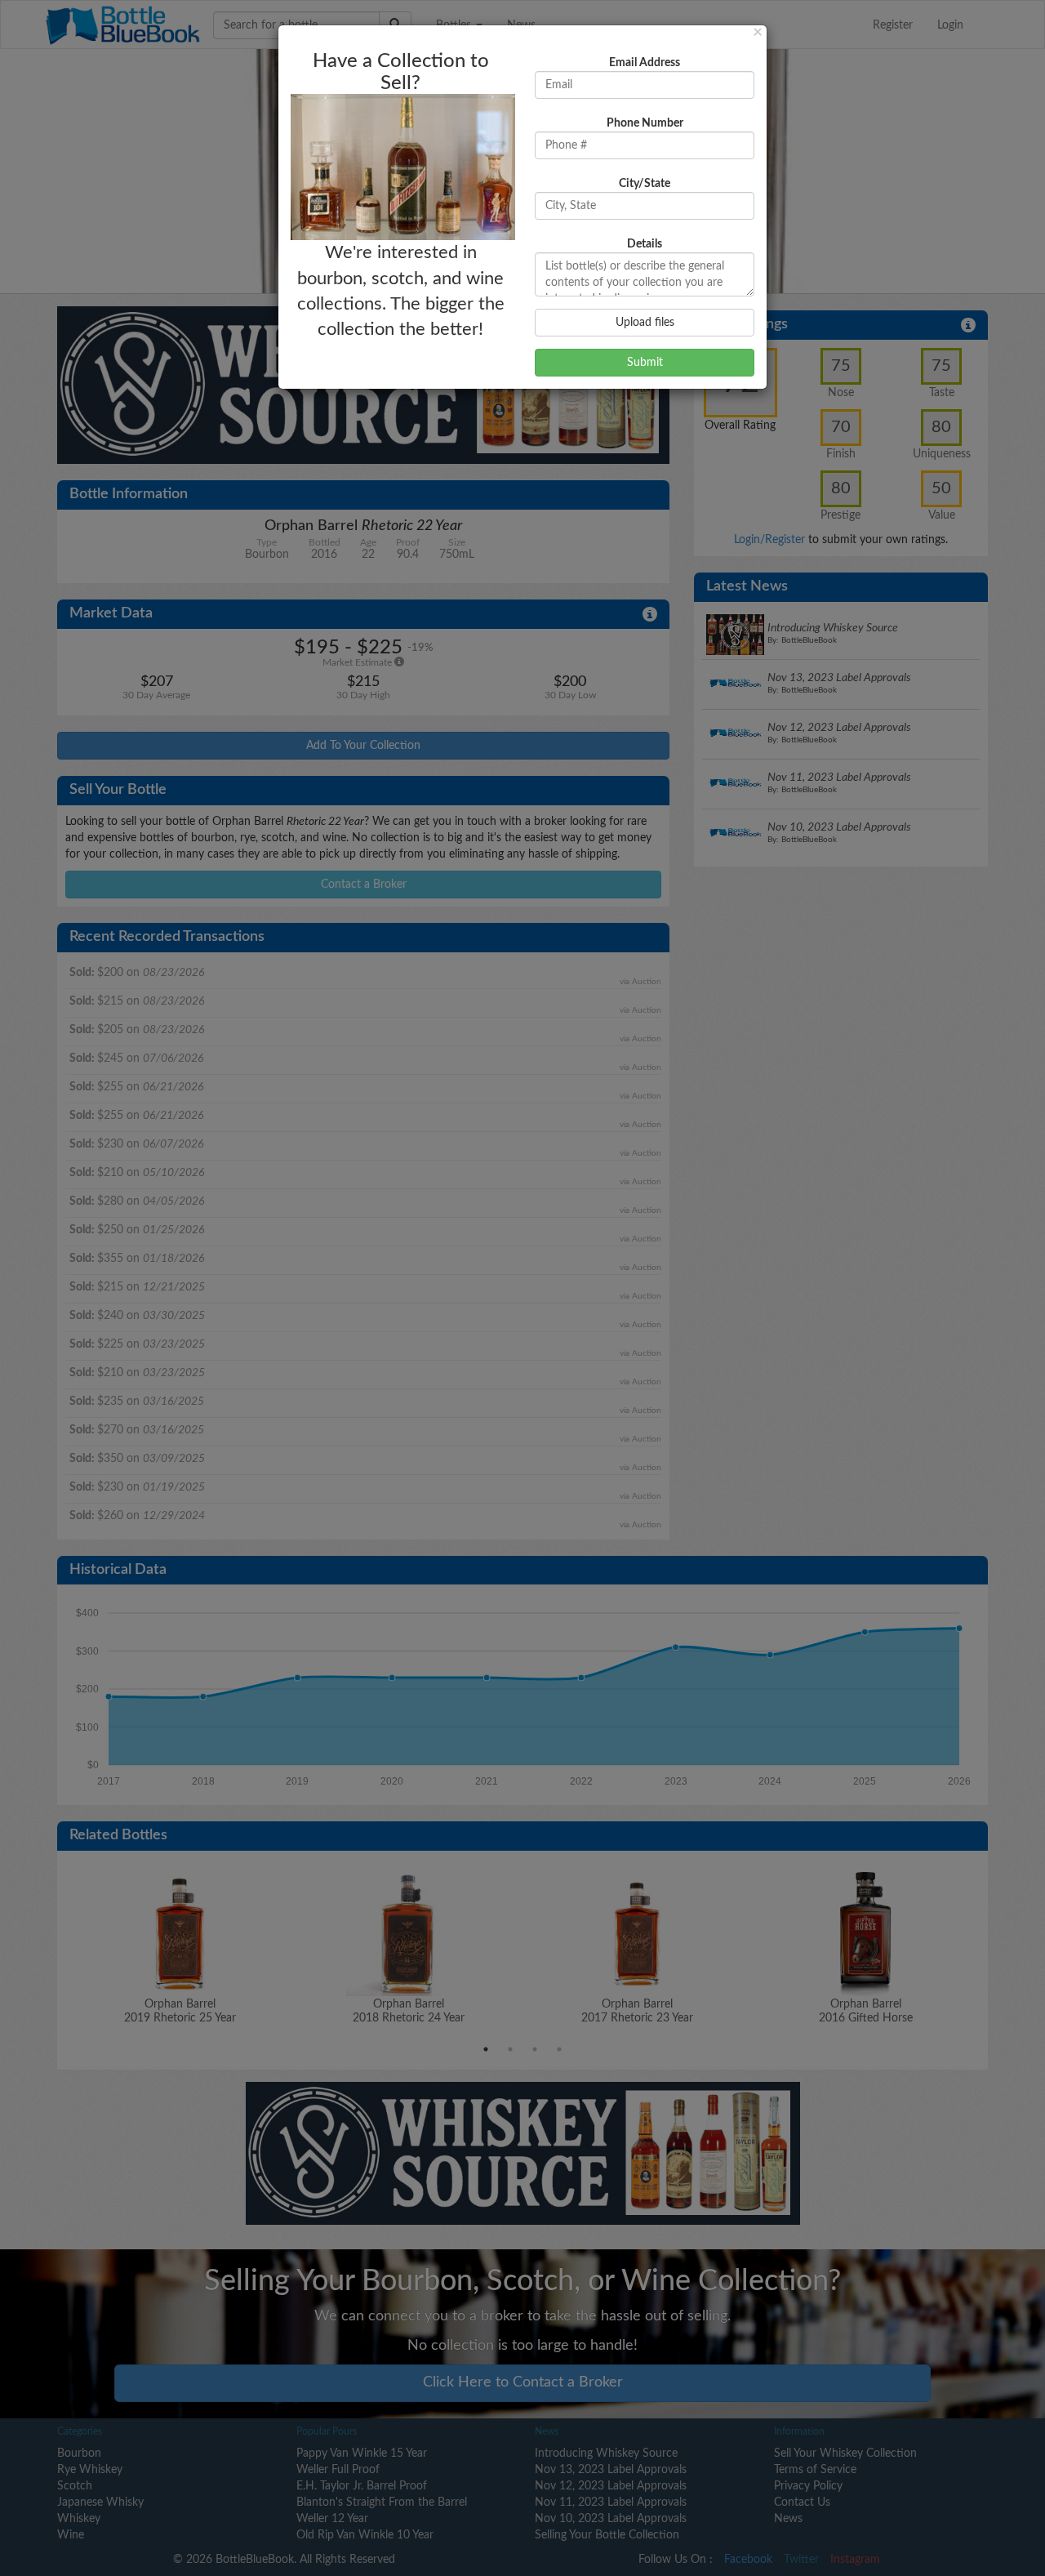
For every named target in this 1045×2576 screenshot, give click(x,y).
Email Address (645, 63)
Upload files (645, 323)
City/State (645, 184)
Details (645, 244)
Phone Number (645, 123)
